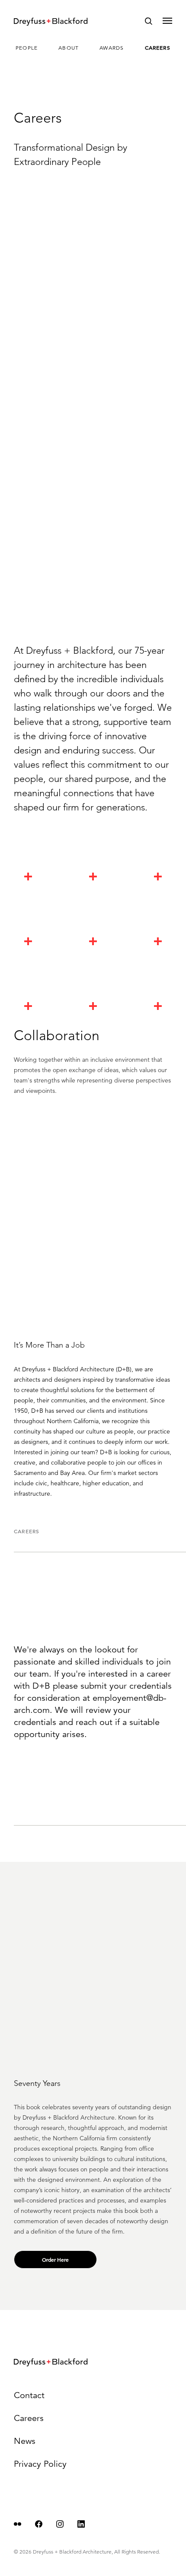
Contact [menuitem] (29, 2395)
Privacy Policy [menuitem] (40, 2464)
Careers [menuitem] (158, 47)
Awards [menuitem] (112, 48)
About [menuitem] (69, 48)
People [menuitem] (27, 48)
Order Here (55, 2260)
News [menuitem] (25, 2441)
